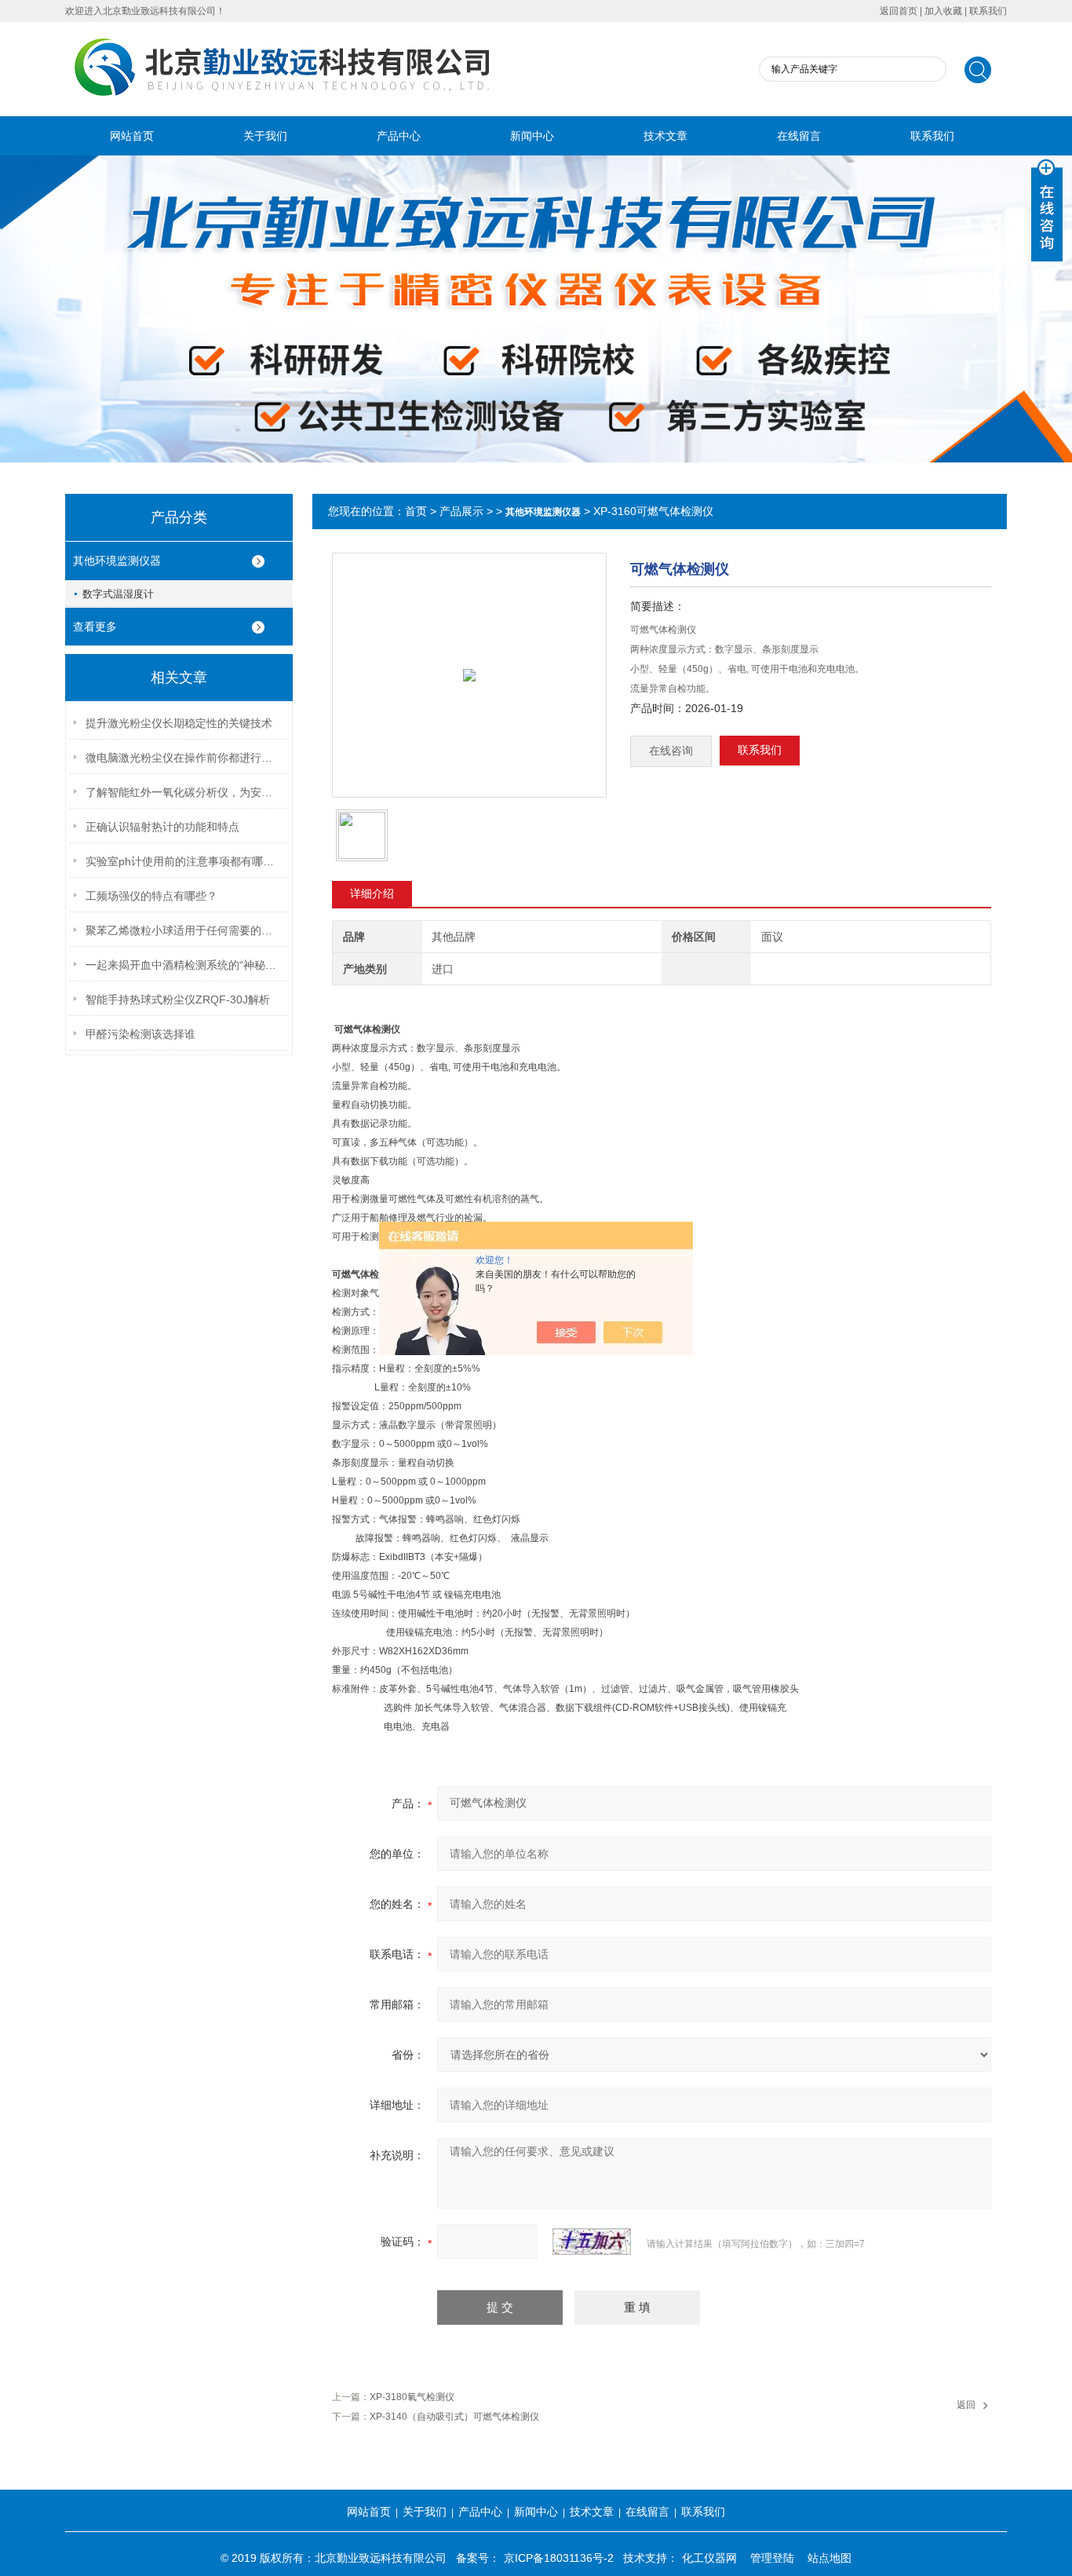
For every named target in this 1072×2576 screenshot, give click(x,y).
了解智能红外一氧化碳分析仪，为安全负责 (184, 792)
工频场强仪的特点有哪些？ (151, 896)
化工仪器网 (709, 2558)
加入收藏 (943, 11)
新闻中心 (532, 136)
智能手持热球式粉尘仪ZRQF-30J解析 (178, 999)
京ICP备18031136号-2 (559, 2558)
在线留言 (799, 136)
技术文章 (665, 136)
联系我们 (988, 11)
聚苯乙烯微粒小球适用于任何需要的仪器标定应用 (184, 930)
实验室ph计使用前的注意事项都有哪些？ (184, 861)
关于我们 (265, 136)
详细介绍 (372, 893)
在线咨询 (671, 751)
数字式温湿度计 (118, 594)
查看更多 (95, 627)
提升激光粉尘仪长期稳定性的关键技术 (179, 723)
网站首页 (132, 136)
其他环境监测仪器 (117, 561)
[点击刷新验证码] (592, 2242)
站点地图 (830, 2558)
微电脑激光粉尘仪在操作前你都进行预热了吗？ (184, 758)
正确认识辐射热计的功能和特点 (162, 827)
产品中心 (399, 136)
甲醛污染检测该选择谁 (140, 1034)
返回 (966, 2405)
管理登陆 (772, 2558)
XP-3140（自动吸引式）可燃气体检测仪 (454, 2417)
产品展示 (461, 511)
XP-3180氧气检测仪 (412, 2397)
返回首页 (899, 11)
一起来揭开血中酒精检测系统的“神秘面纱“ (184, 965)
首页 (416, 511)
